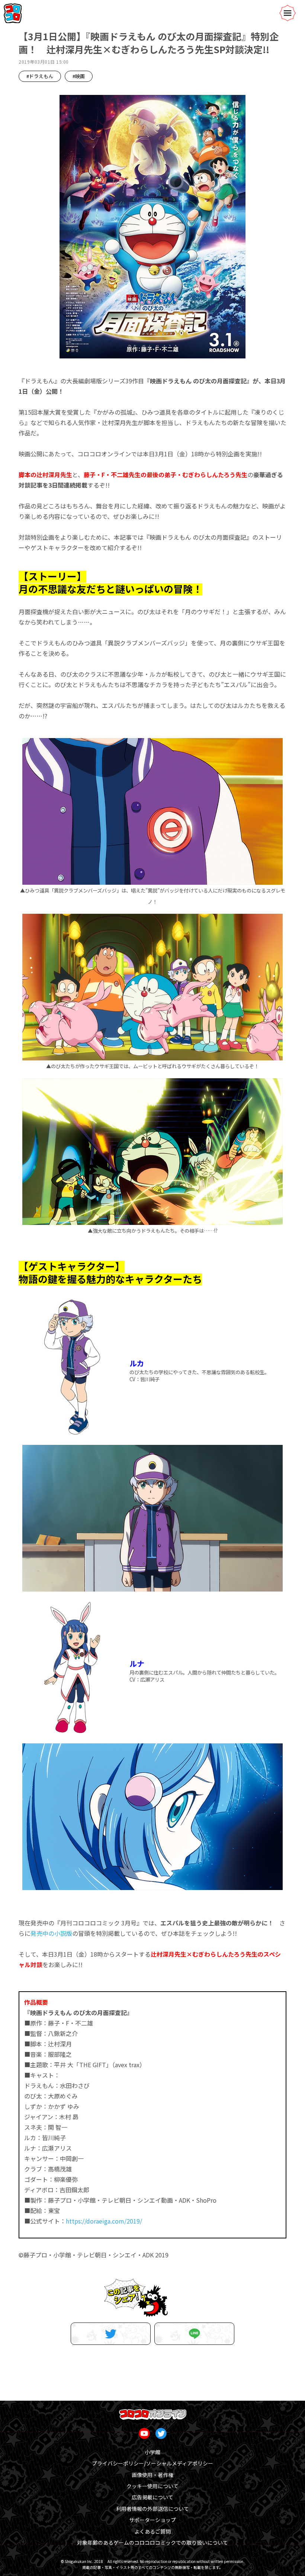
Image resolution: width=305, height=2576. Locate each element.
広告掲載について (152, 2497)
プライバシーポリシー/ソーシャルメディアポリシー (152, 2463)
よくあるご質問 (152, 2531)
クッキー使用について (152, 2486)
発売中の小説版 (51, 1933)
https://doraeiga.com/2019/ (104, 2221)
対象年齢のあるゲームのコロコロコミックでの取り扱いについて (152, 2543)
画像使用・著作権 (152, 2475)
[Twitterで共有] (111, 2334)
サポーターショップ (152, 2520)
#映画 (79, 76)
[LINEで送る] (194, 2334)
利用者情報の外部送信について (152, 2509)
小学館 (152, 2452)
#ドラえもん (40, 76)
